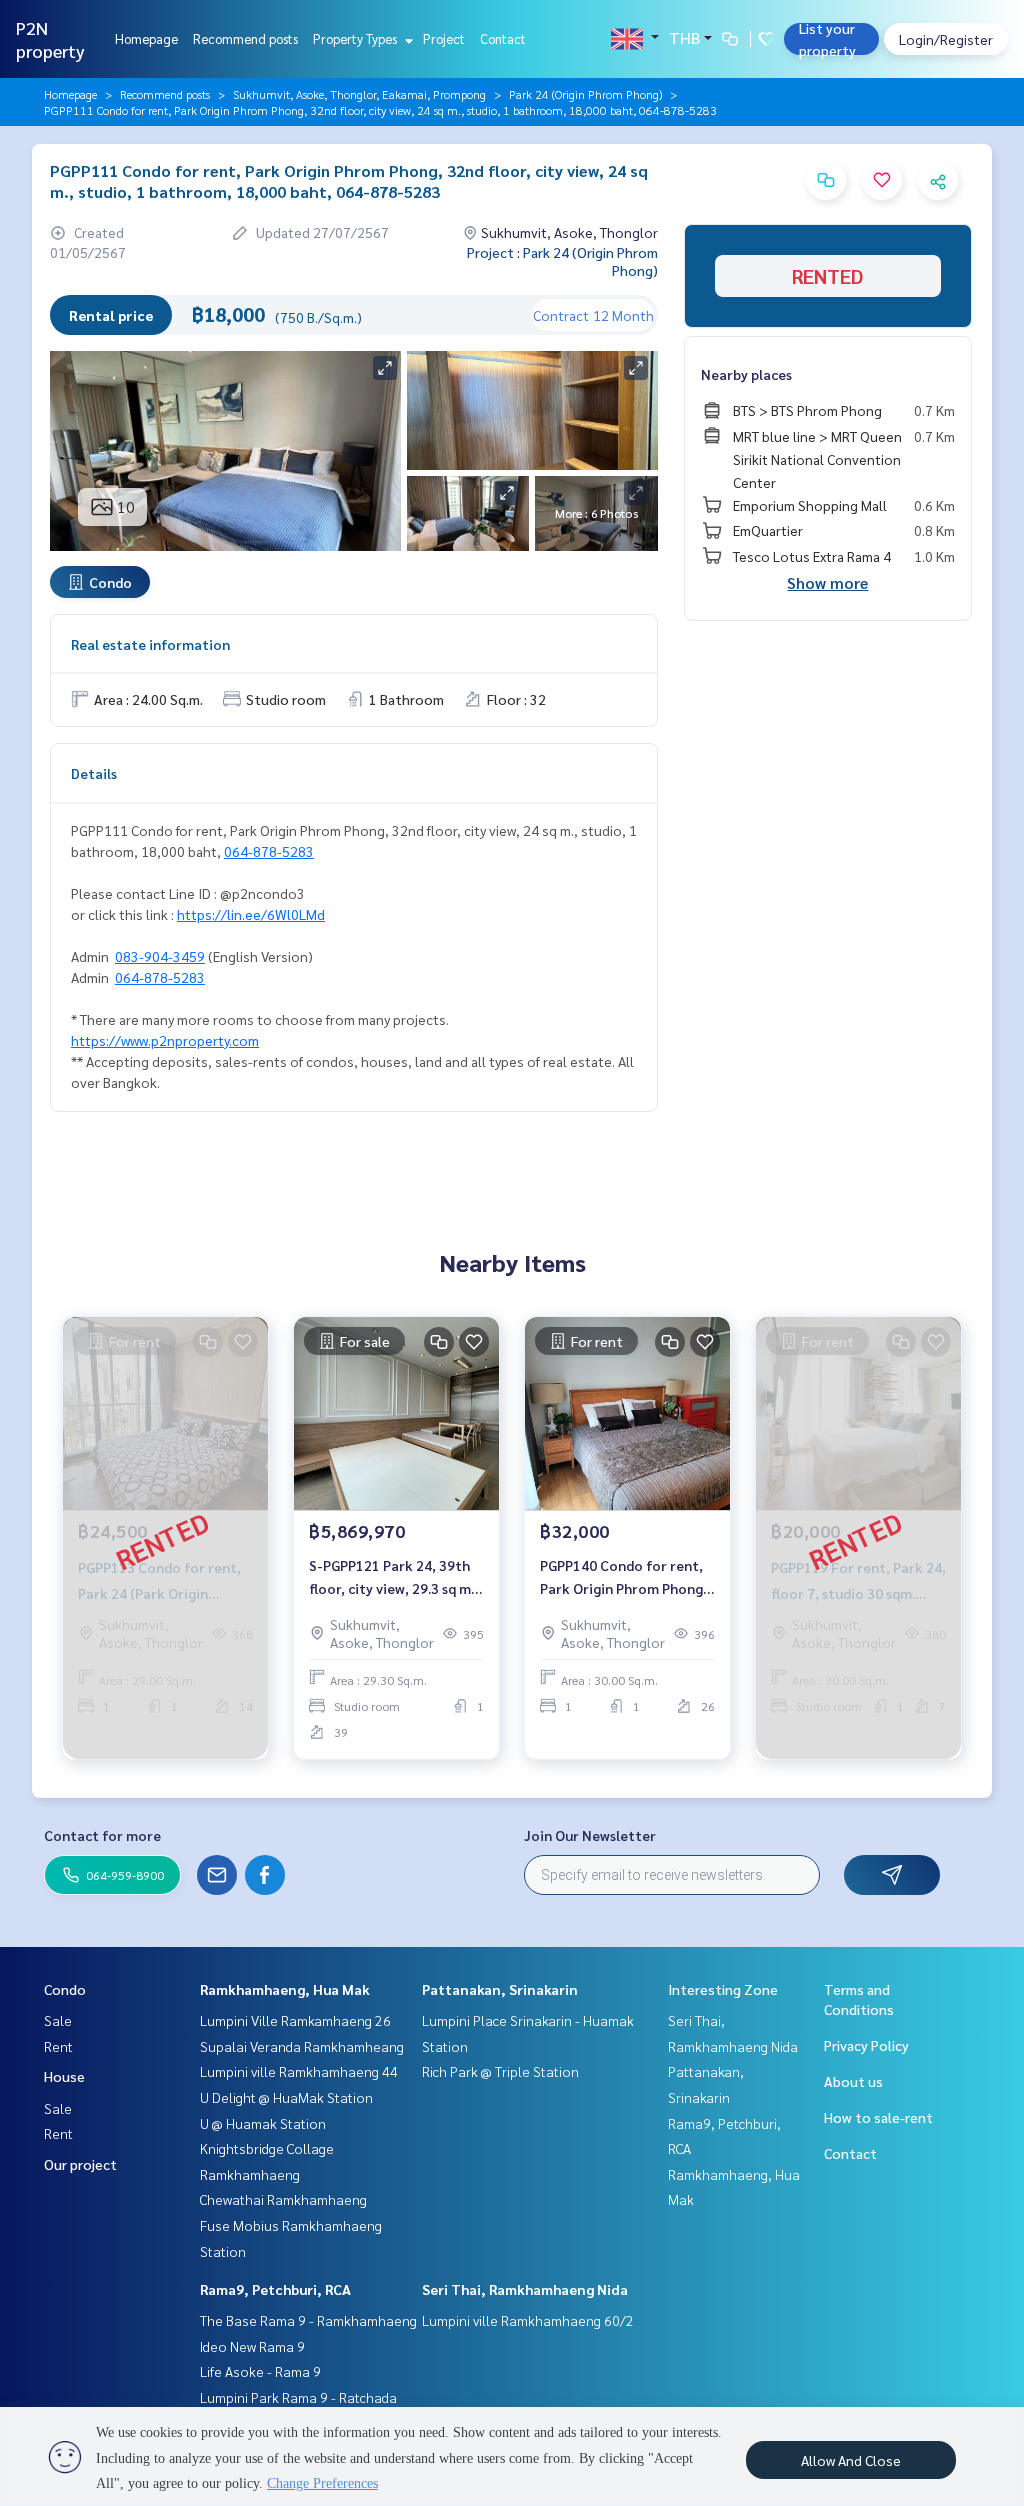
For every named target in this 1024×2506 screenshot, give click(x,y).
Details (94, 773)
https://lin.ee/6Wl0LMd (251, 914)
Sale (58, 2020)
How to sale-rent (878, 2117)
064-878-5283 (269, 851)
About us (853, 2081)
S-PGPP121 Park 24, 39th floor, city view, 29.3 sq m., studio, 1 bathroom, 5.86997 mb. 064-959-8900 (395, 1577)
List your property (827, 39)
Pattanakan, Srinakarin (500, 1989)
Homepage (146, 38)
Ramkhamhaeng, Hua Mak (285, 1989)
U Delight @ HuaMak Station (286, 2097)
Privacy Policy (866, 2045)
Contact (503, 38)
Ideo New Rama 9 (252, 2346)
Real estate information (150, 644)
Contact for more (102, 1835)
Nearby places (746, 374)
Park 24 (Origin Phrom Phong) (585, 94)
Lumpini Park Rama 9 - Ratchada (298, 2397)
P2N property (50, 39)
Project (444, 38)
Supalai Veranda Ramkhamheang (302, 2046)
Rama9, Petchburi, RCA (275, 2289)
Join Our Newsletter (590, 1835)
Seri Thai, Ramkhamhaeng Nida (525, 2289)
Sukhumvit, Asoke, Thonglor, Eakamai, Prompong (359, 94)
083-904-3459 (160, 956)
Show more (827, 582)
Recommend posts (245, 38)
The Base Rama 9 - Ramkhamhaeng (308, 2320)
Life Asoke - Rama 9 (260, 2371)
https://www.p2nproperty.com (165, 1040)
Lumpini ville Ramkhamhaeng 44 (299, 2071)
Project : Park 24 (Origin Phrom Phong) (562, 261)
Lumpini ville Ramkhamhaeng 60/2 (528, 2320)
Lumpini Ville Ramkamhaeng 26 (295, 2020)
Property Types (356, 38)
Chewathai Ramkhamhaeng (283, 2199)
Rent (58, 2046)
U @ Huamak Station (263, 2123)
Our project (80, 2164)
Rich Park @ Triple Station (500, 2071)
